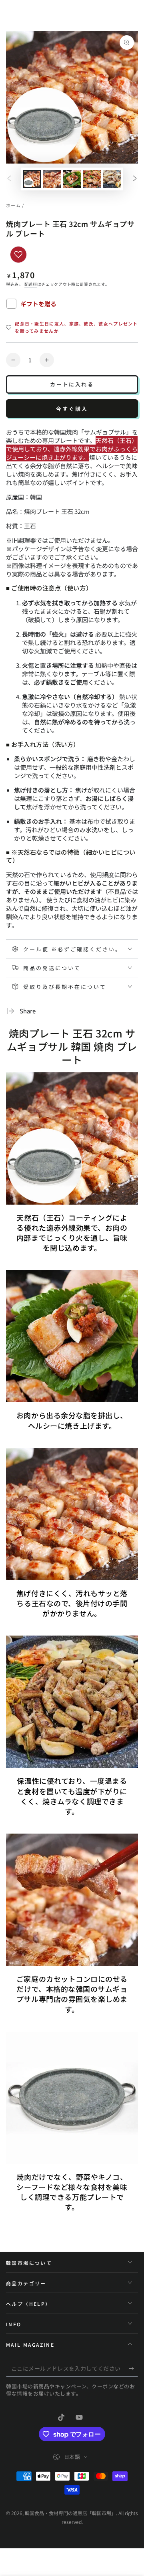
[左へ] (9, 179)
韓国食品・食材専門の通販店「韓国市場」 (70, 2513)
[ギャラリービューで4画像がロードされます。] (92, 179)
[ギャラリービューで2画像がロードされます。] (52, 179)
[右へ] (135, 179)
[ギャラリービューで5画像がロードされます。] (112, 179)
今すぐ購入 (72, 409)
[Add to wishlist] (18, 255)
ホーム (13, 205)
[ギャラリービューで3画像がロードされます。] (72, 179)
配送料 (31, 284)
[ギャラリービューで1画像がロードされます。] (32, 179)
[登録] (133, 2369)
